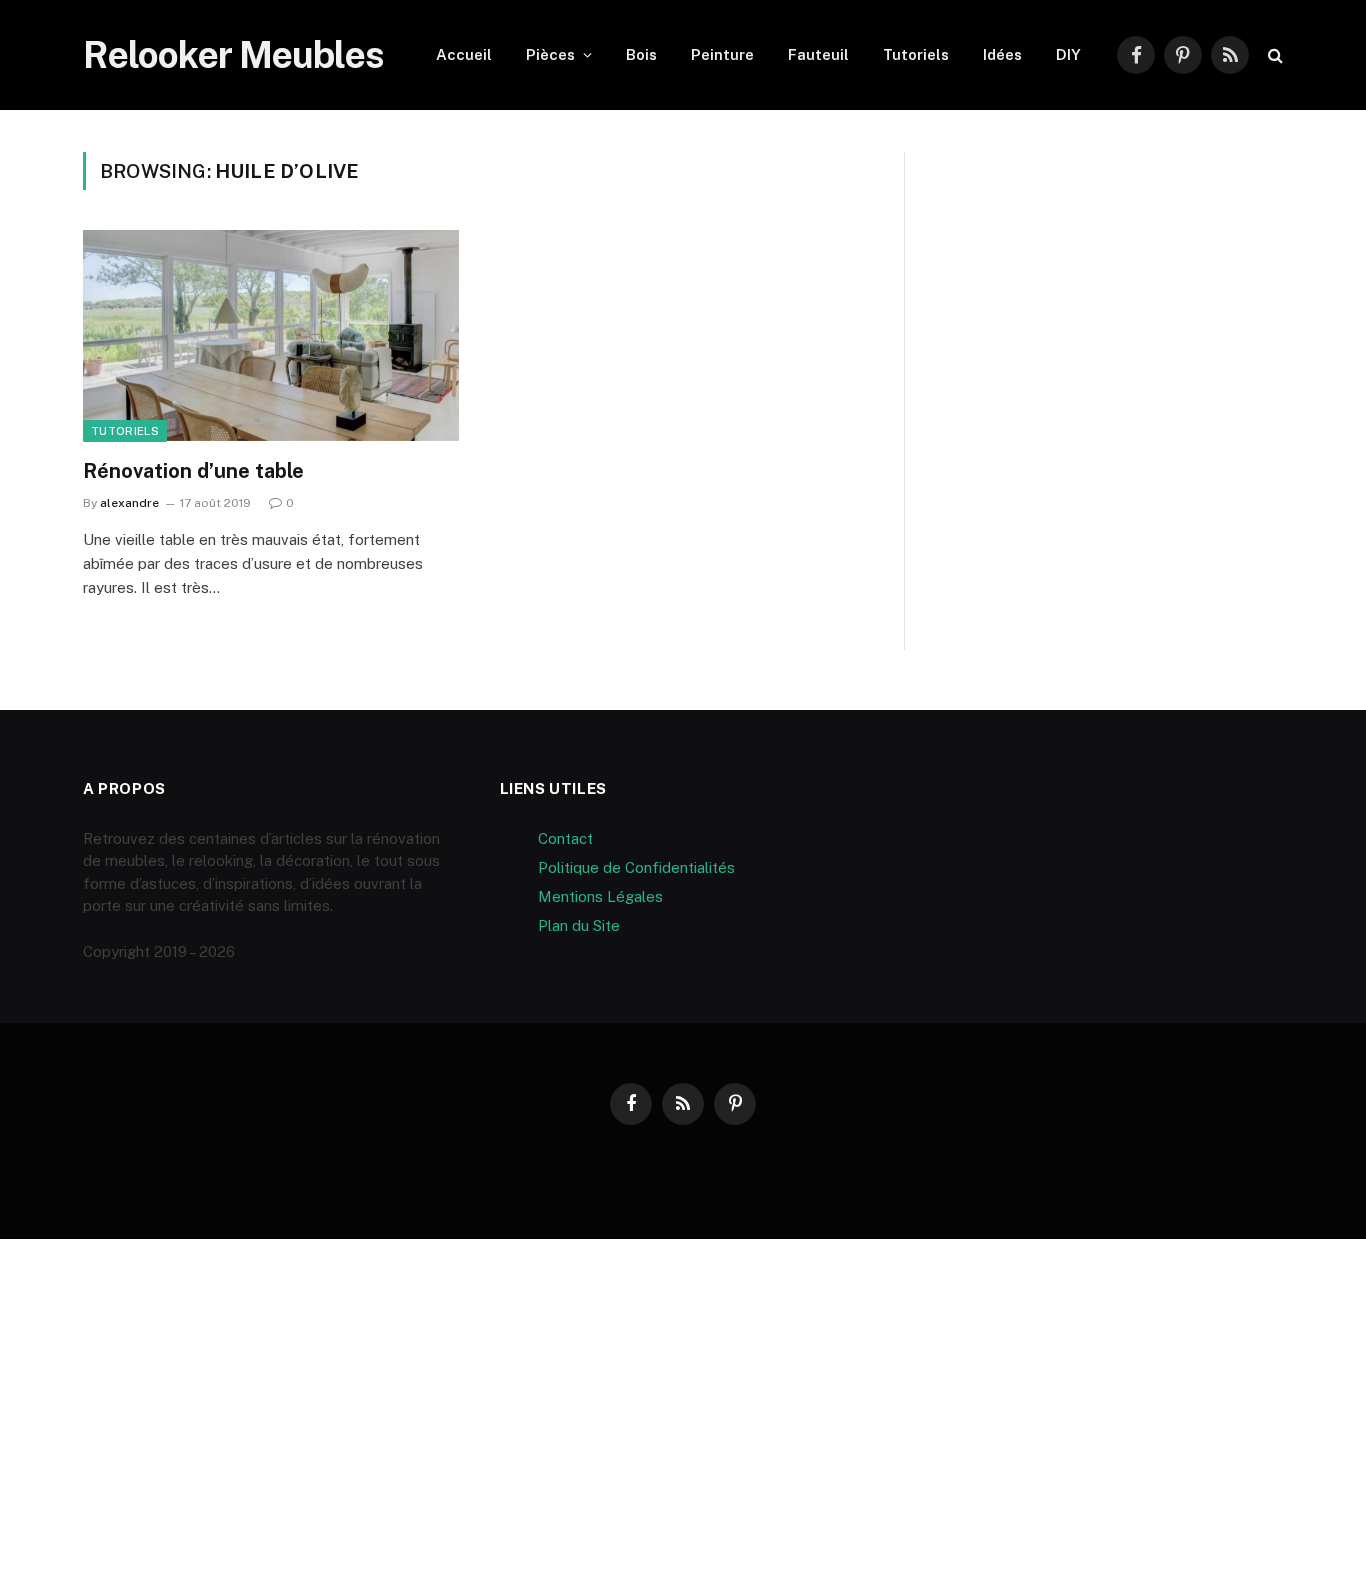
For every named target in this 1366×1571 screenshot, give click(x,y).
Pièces (550, 54)
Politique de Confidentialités (636, 867)
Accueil (464, 54)
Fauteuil (818, 54)
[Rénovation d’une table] (271, 336)
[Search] (1273, 55)
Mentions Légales (600, 896)
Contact (565, 838)
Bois (641, 54)
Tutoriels (916, 54)
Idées (1002, 54)
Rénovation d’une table (193, 471)
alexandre (129, 503)
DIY (1068, 54)
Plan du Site (579, 925)
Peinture (722, 54)
